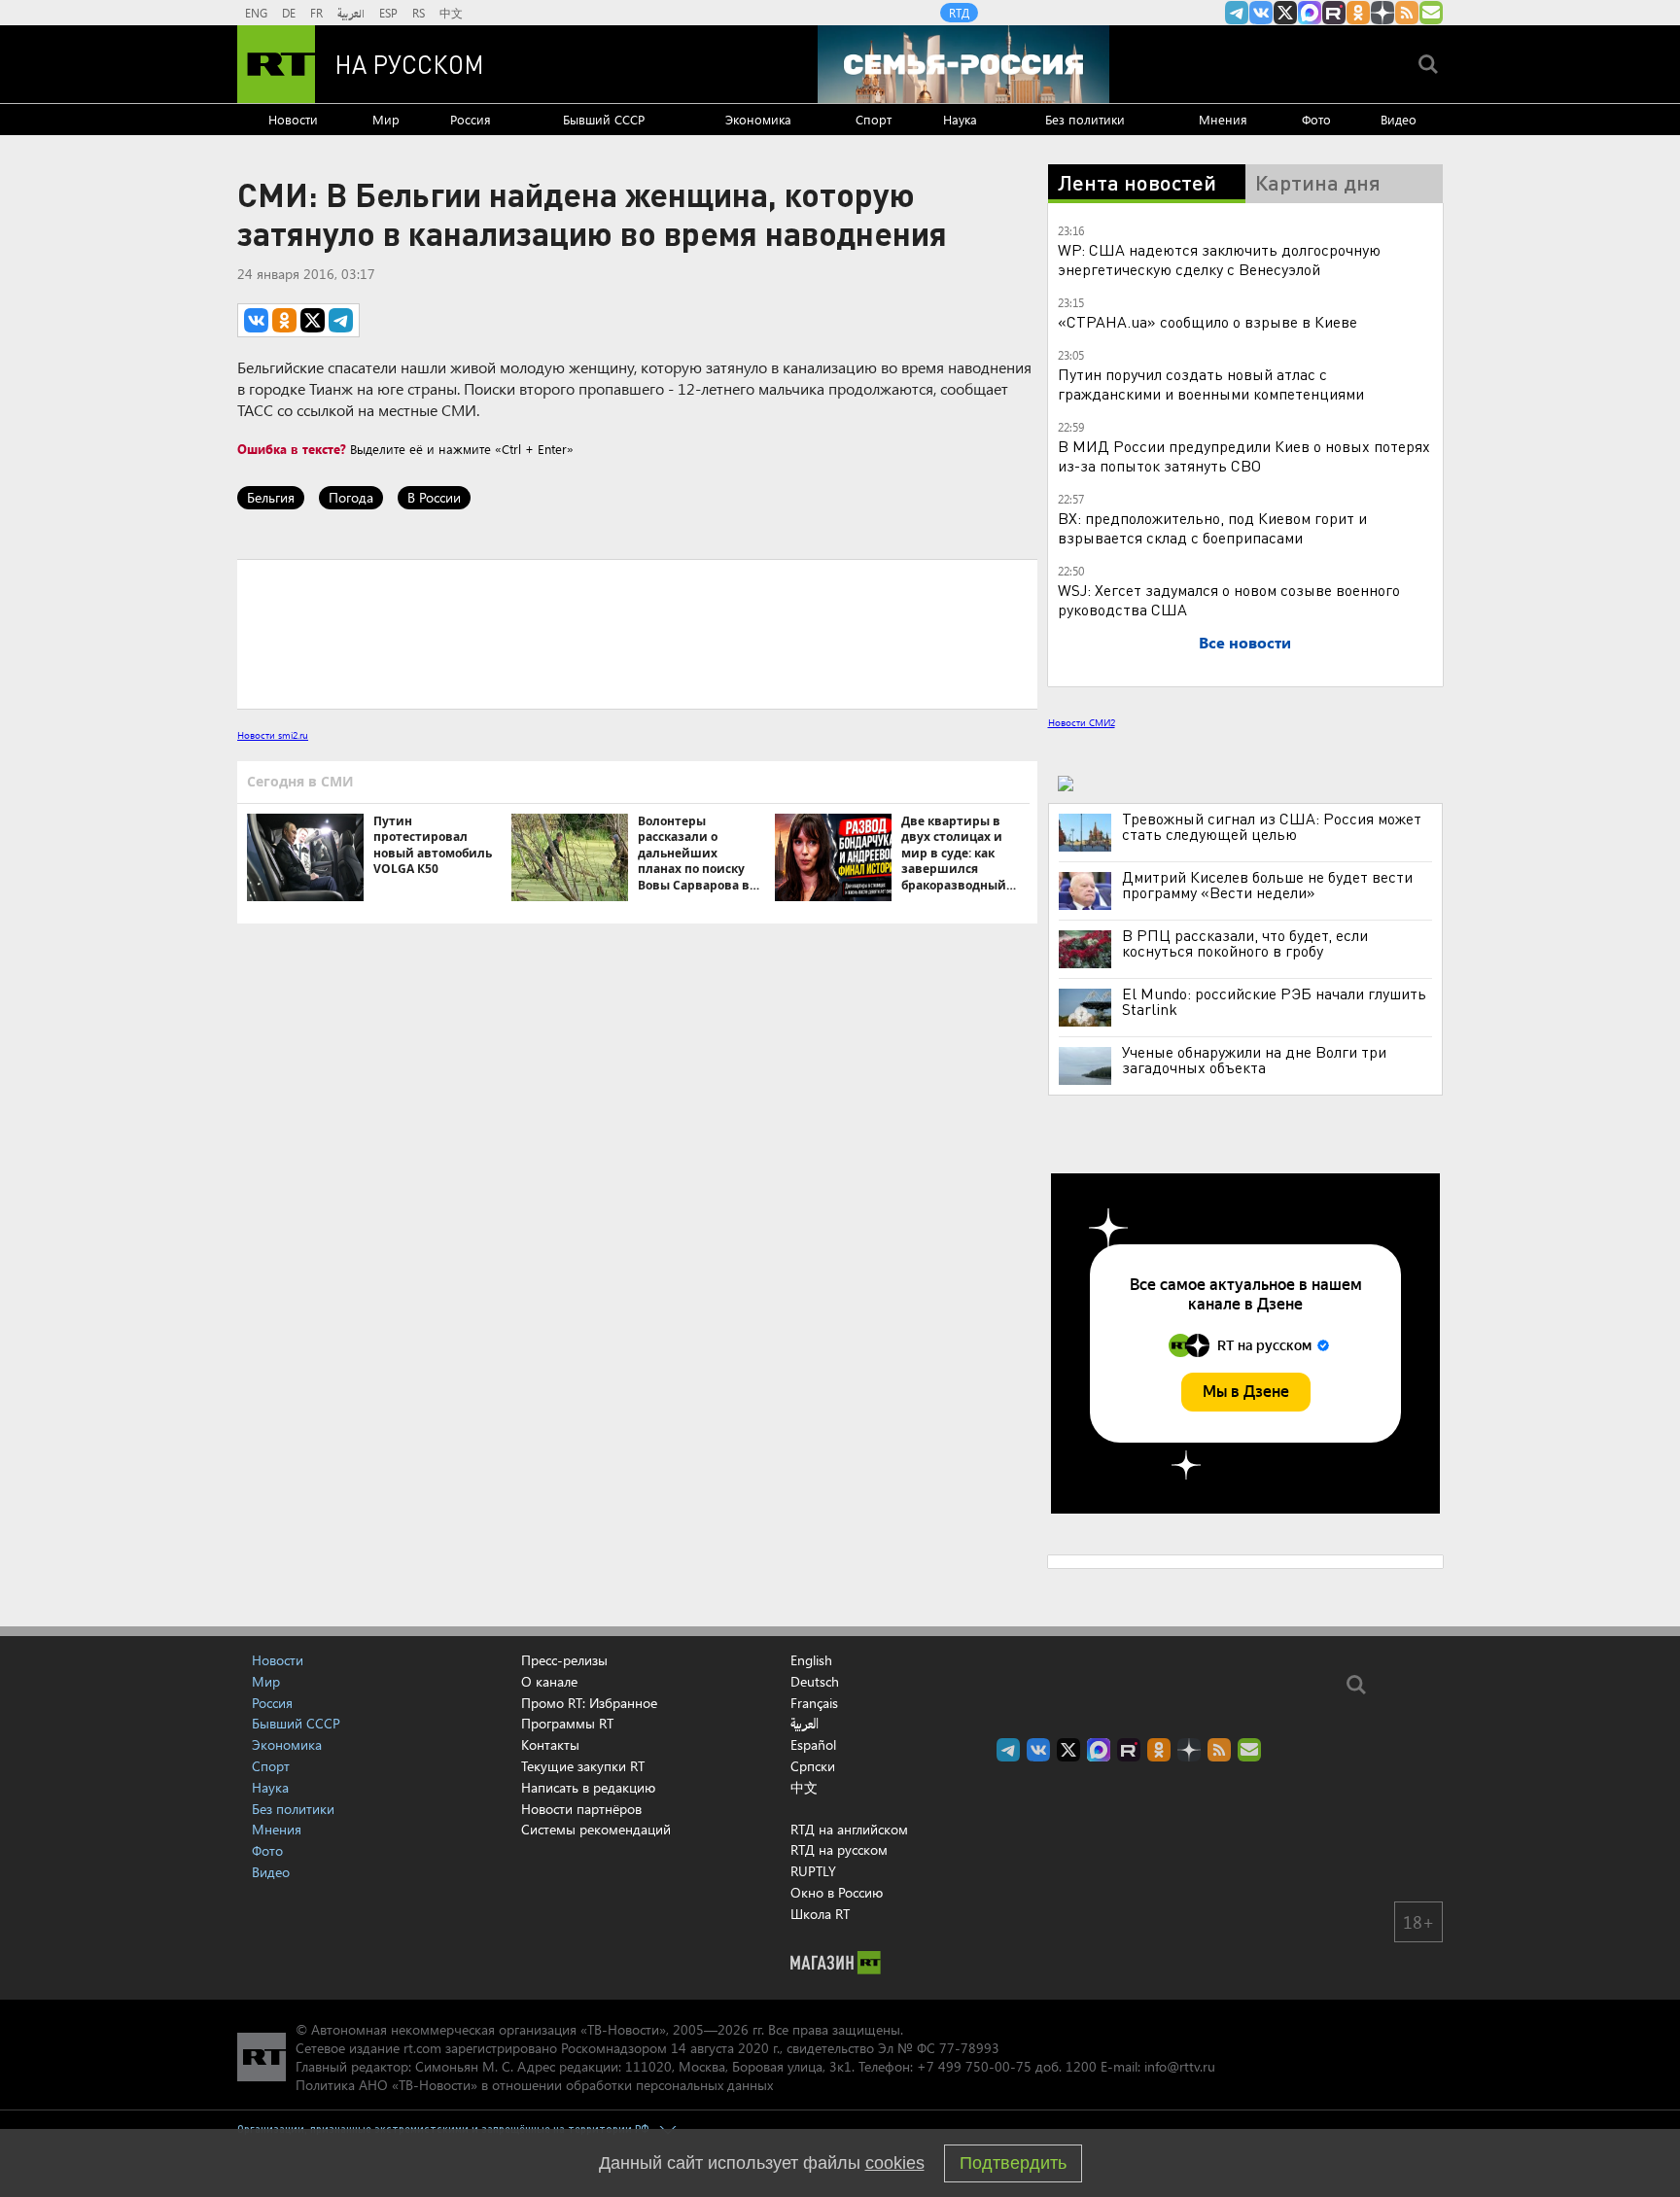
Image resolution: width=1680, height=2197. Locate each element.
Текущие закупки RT (583, 1766)
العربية (351, 13)
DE (289, 13)
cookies (895, 2163)
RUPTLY (813, 1871)
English (811, 1660)
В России (434, 497)
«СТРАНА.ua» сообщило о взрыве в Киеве (1207, 321)
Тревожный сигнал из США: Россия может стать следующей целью (1272, 826)
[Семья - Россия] (963, 64)
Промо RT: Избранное (589, 1703)
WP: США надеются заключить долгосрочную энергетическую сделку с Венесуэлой (1219, 259)
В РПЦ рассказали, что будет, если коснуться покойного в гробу (1245, 943)
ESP (388, 13)
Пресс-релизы (564, 1660)
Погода (351, 497)
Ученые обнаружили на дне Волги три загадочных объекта (1254, 1060)
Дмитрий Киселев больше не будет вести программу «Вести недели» (1267, 885)
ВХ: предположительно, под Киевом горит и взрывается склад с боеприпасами (1212, 527)
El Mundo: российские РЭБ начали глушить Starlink (1274, 1001)
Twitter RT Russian (1285, 13)
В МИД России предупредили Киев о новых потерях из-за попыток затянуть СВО (1244, 455)
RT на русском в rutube (1334, 13)
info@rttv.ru (1180, 2066)
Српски (813, 1766)
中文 (451, 13)
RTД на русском (839, 1849)
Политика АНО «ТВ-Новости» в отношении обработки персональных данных (534, 2085)
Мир (386, 119)
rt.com (422, 2048)
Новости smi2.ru (273, 735)
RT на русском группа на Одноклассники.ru (1358, 13)
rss (1407, 13)
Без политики (1085, 119)
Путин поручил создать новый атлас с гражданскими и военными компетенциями (1211, 384)
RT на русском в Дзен (1382, 13)
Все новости (1245, 642)
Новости (293, 119)
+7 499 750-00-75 (974, 2066)
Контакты (550, 1744)
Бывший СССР (604, 119)
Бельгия (271, 497)
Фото (1316, 119)
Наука (960, 119)
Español (813, 1745)
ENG (256, 13)
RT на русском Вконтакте (1261, 13)
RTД (959, 13)
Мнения (1223, 119)
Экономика (758, 119)
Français (814, 1703)
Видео (1399, 119)
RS (419, 13)
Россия (471, 119)
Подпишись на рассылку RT (1431, 13)
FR (316, 13)
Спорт (874, 119)
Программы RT (567, 1723)
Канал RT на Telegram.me (1237, 13)
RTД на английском (849, 1829)
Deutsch (815, 1682)
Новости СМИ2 (1082, 722)
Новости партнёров (581, 1809)
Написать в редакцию (588, 1787)
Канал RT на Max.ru (1310, 13)
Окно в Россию (837, 1892)
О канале (549, 1681)
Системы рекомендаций (596, 1829)
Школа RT (820, 1914)
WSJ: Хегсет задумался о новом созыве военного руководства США (1229, 599)
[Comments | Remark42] (637, 633)
